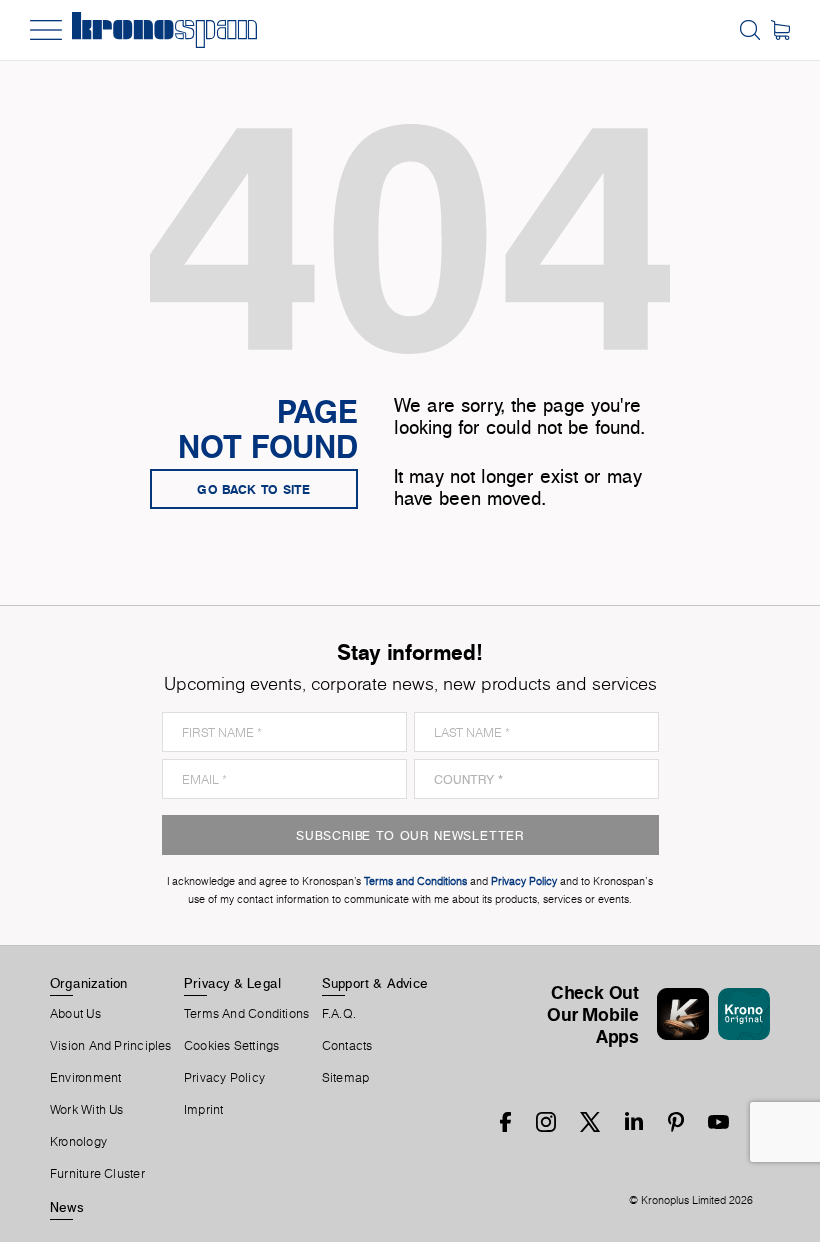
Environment (85, 1078)
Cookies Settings (232, 1046)
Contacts (347, 1046)
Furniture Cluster (97, 1174)
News (67, 1207)
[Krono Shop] (780, 30)
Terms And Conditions (246, 1014)
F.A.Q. (339, 1014)
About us (75, 1014)
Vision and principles (111, 1046)
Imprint (204, 1110)
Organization (89, 983)
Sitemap (346, 1078)
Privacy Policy (224, 1078)
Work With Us (87, 1110)
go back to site (254, 489)
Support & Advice (375, 983)
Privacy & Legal (232, 983)
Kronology (78, 1142)
